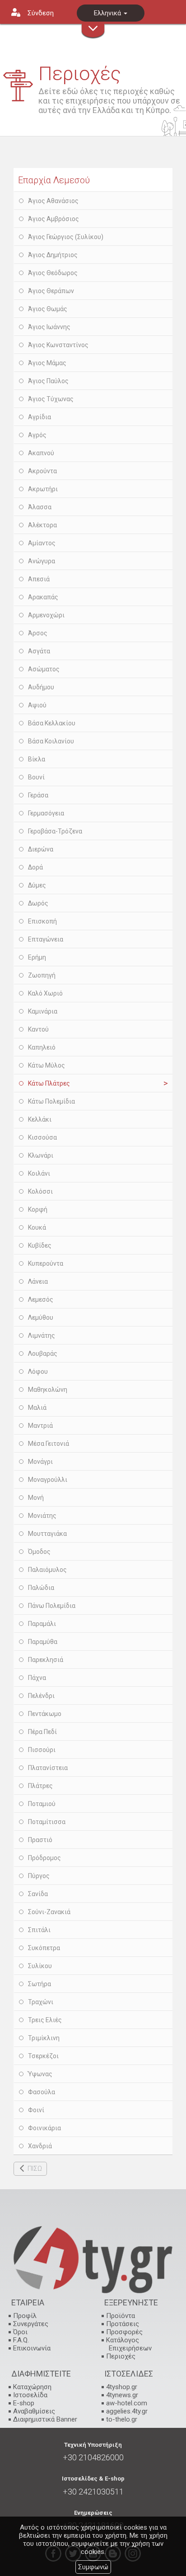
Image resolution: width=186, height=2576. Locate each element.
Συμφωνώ (93, 2567)
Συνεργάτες (31, 2324)
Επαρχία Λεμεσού (54, 180)
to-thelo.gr (122, 2419)
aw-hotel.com (127, 2403)
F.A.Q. (21, 2340)
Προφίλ (25, 2316)
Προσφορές (124, 2332)
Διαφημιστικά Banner (45, 2419)
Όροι (20, 2332)
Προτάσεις (123, 2324)
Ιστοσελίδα (30, 2395)
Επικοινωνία (32, 2348)
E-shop (24, 2403)
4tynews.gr (122, 2395)
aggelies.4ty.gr (127, 2411)
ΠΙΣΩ (35, 2169)
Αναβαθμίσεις (34, 2411)
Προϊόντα (121, 2316)
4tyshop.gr (122, 2387)
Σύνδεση (41, 13)
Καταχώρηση (32, 2387)
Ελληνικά (108, 13)
